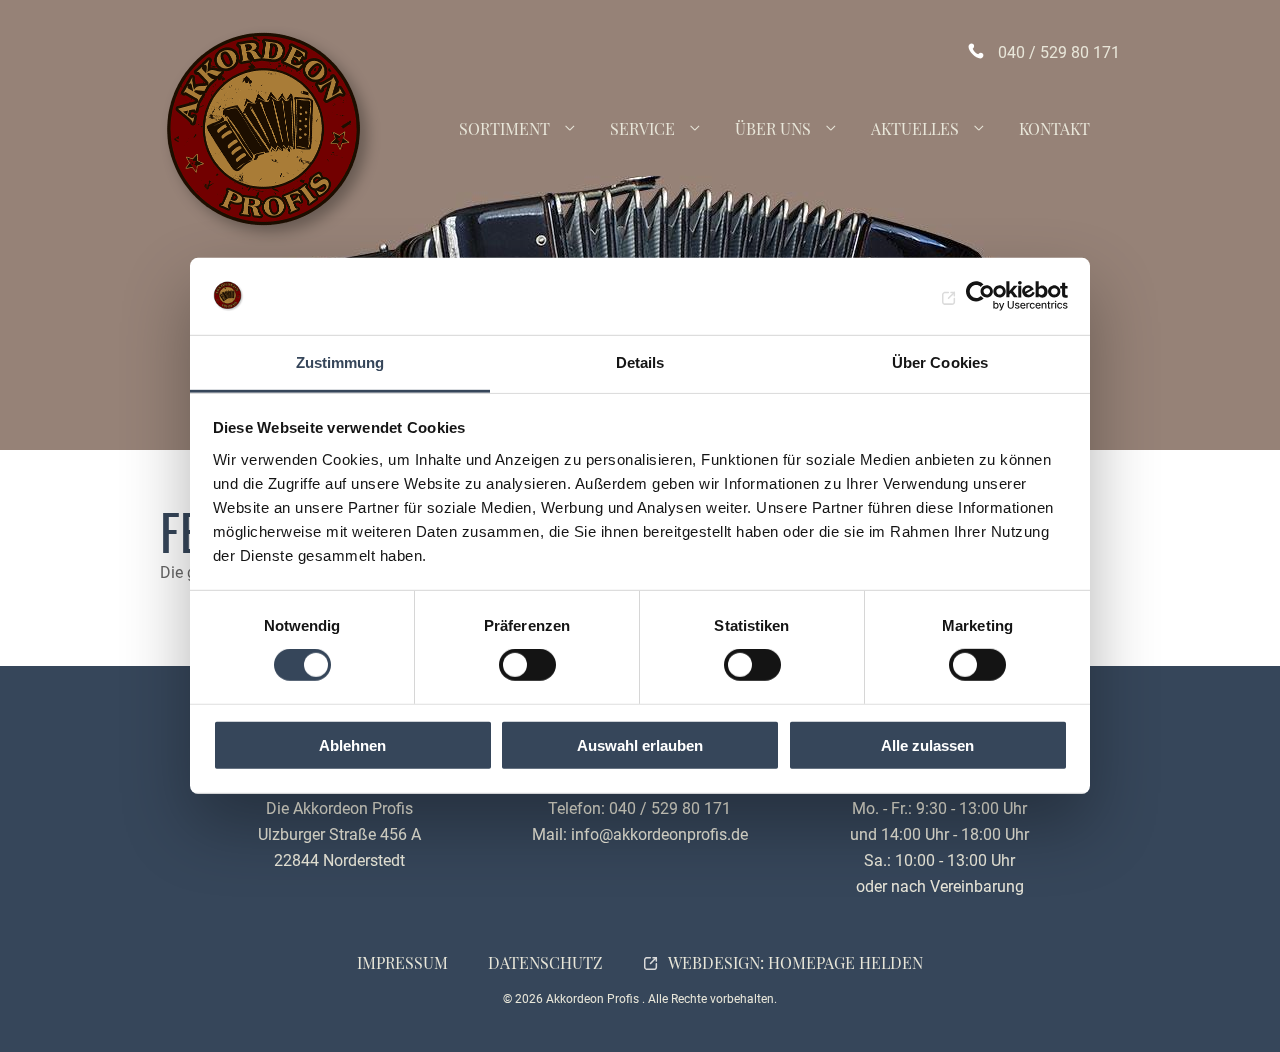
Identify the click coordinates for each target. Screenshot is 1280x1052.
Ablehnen (352, 744)
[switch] (527, 665)
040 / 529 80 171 (1059, 52)
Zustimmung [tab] (340, 362)
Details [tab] (640, 362)
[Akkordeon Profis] (270, 135)
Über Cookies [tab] (940, 362)
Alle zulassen (927, 744)
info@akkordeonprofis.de (659, 834)
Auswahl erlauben (640, 744)
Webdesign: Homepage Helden (795, 962)
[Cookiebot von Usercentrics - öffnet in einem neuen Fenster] (980, 296)
